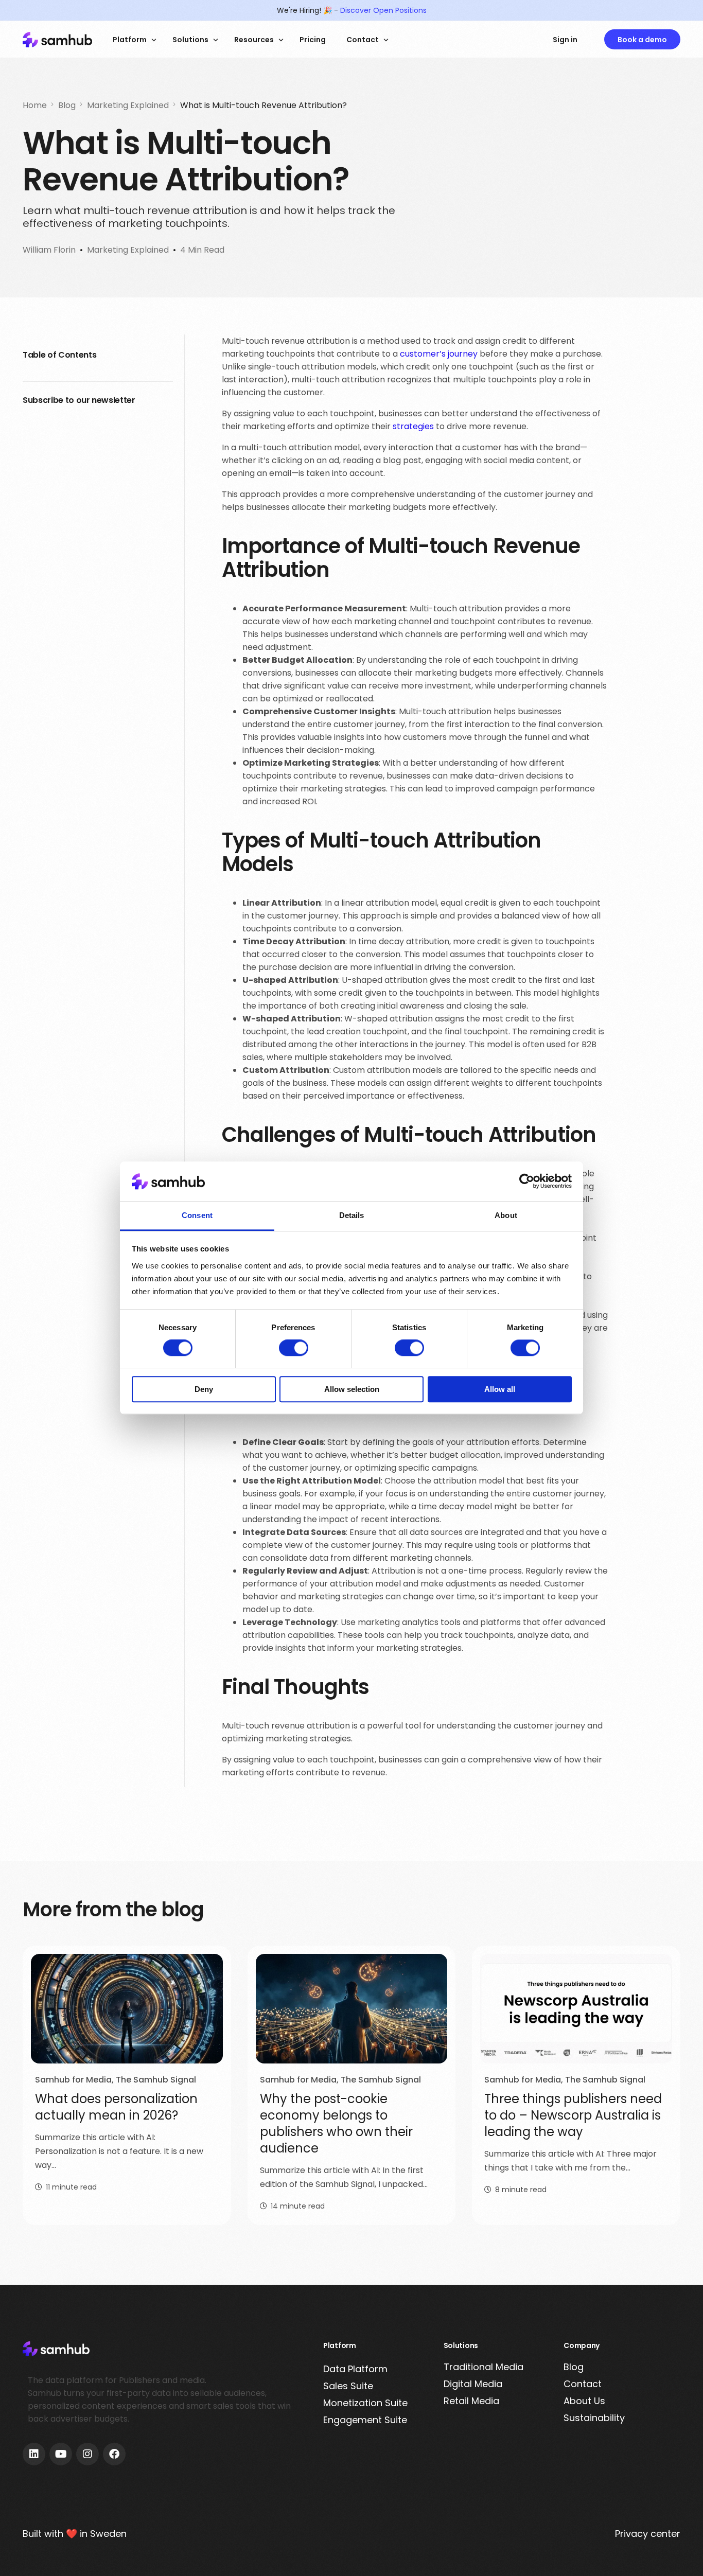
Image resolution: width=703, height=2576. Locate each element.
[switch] (294, 1348)
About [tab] (506, 1215)
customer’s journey (439, 354)
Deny (204, 1389)
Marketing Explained (128, 250)
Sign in (565, 40)
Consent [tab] (197, 1215)
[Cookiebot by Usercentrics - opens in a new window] (527, 1181)
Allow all (500, 1389)
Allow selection (352, 1389)
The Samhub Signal (156, 2080)
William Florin (49, 250)
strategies (413, 426)
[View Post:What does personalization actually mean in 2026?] (127, 2009)
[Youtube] (61, 2454)
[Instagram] (87, 2454)
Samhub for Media (73, 2080)
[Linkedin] (34, 2454)
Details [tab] (352, 1215)
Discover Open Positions (383, 10)
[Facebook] (114, 2454)
